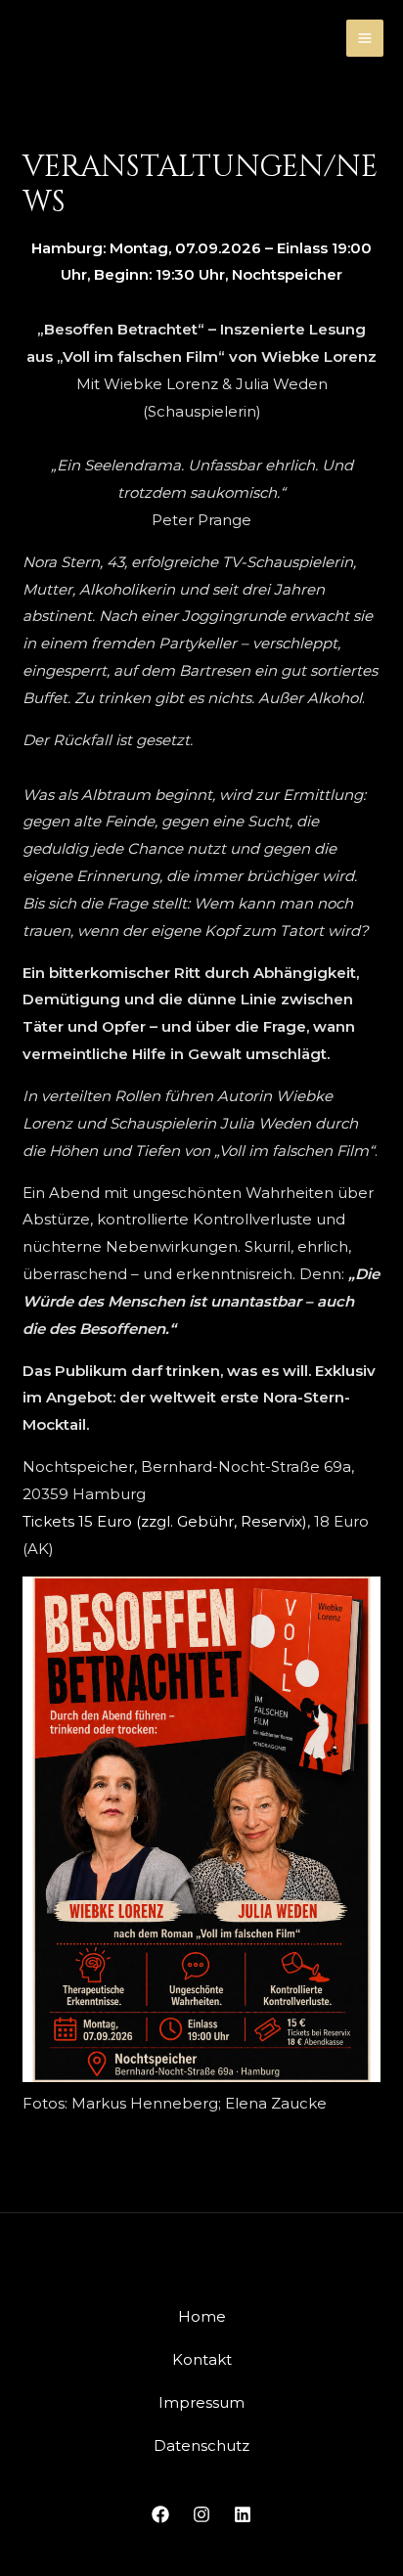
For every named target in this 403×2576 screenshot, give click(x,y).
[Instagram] (201, 2514)
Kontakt (202, 2359)
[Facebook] (160, 2514)
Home (202, 2316)
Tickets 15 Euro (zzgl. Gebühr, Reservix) (165, 1521)
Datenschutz (201, 2445)
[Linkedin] (243, 2514)
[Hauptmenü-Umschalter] (365, 39)
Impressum (201, 2402)
